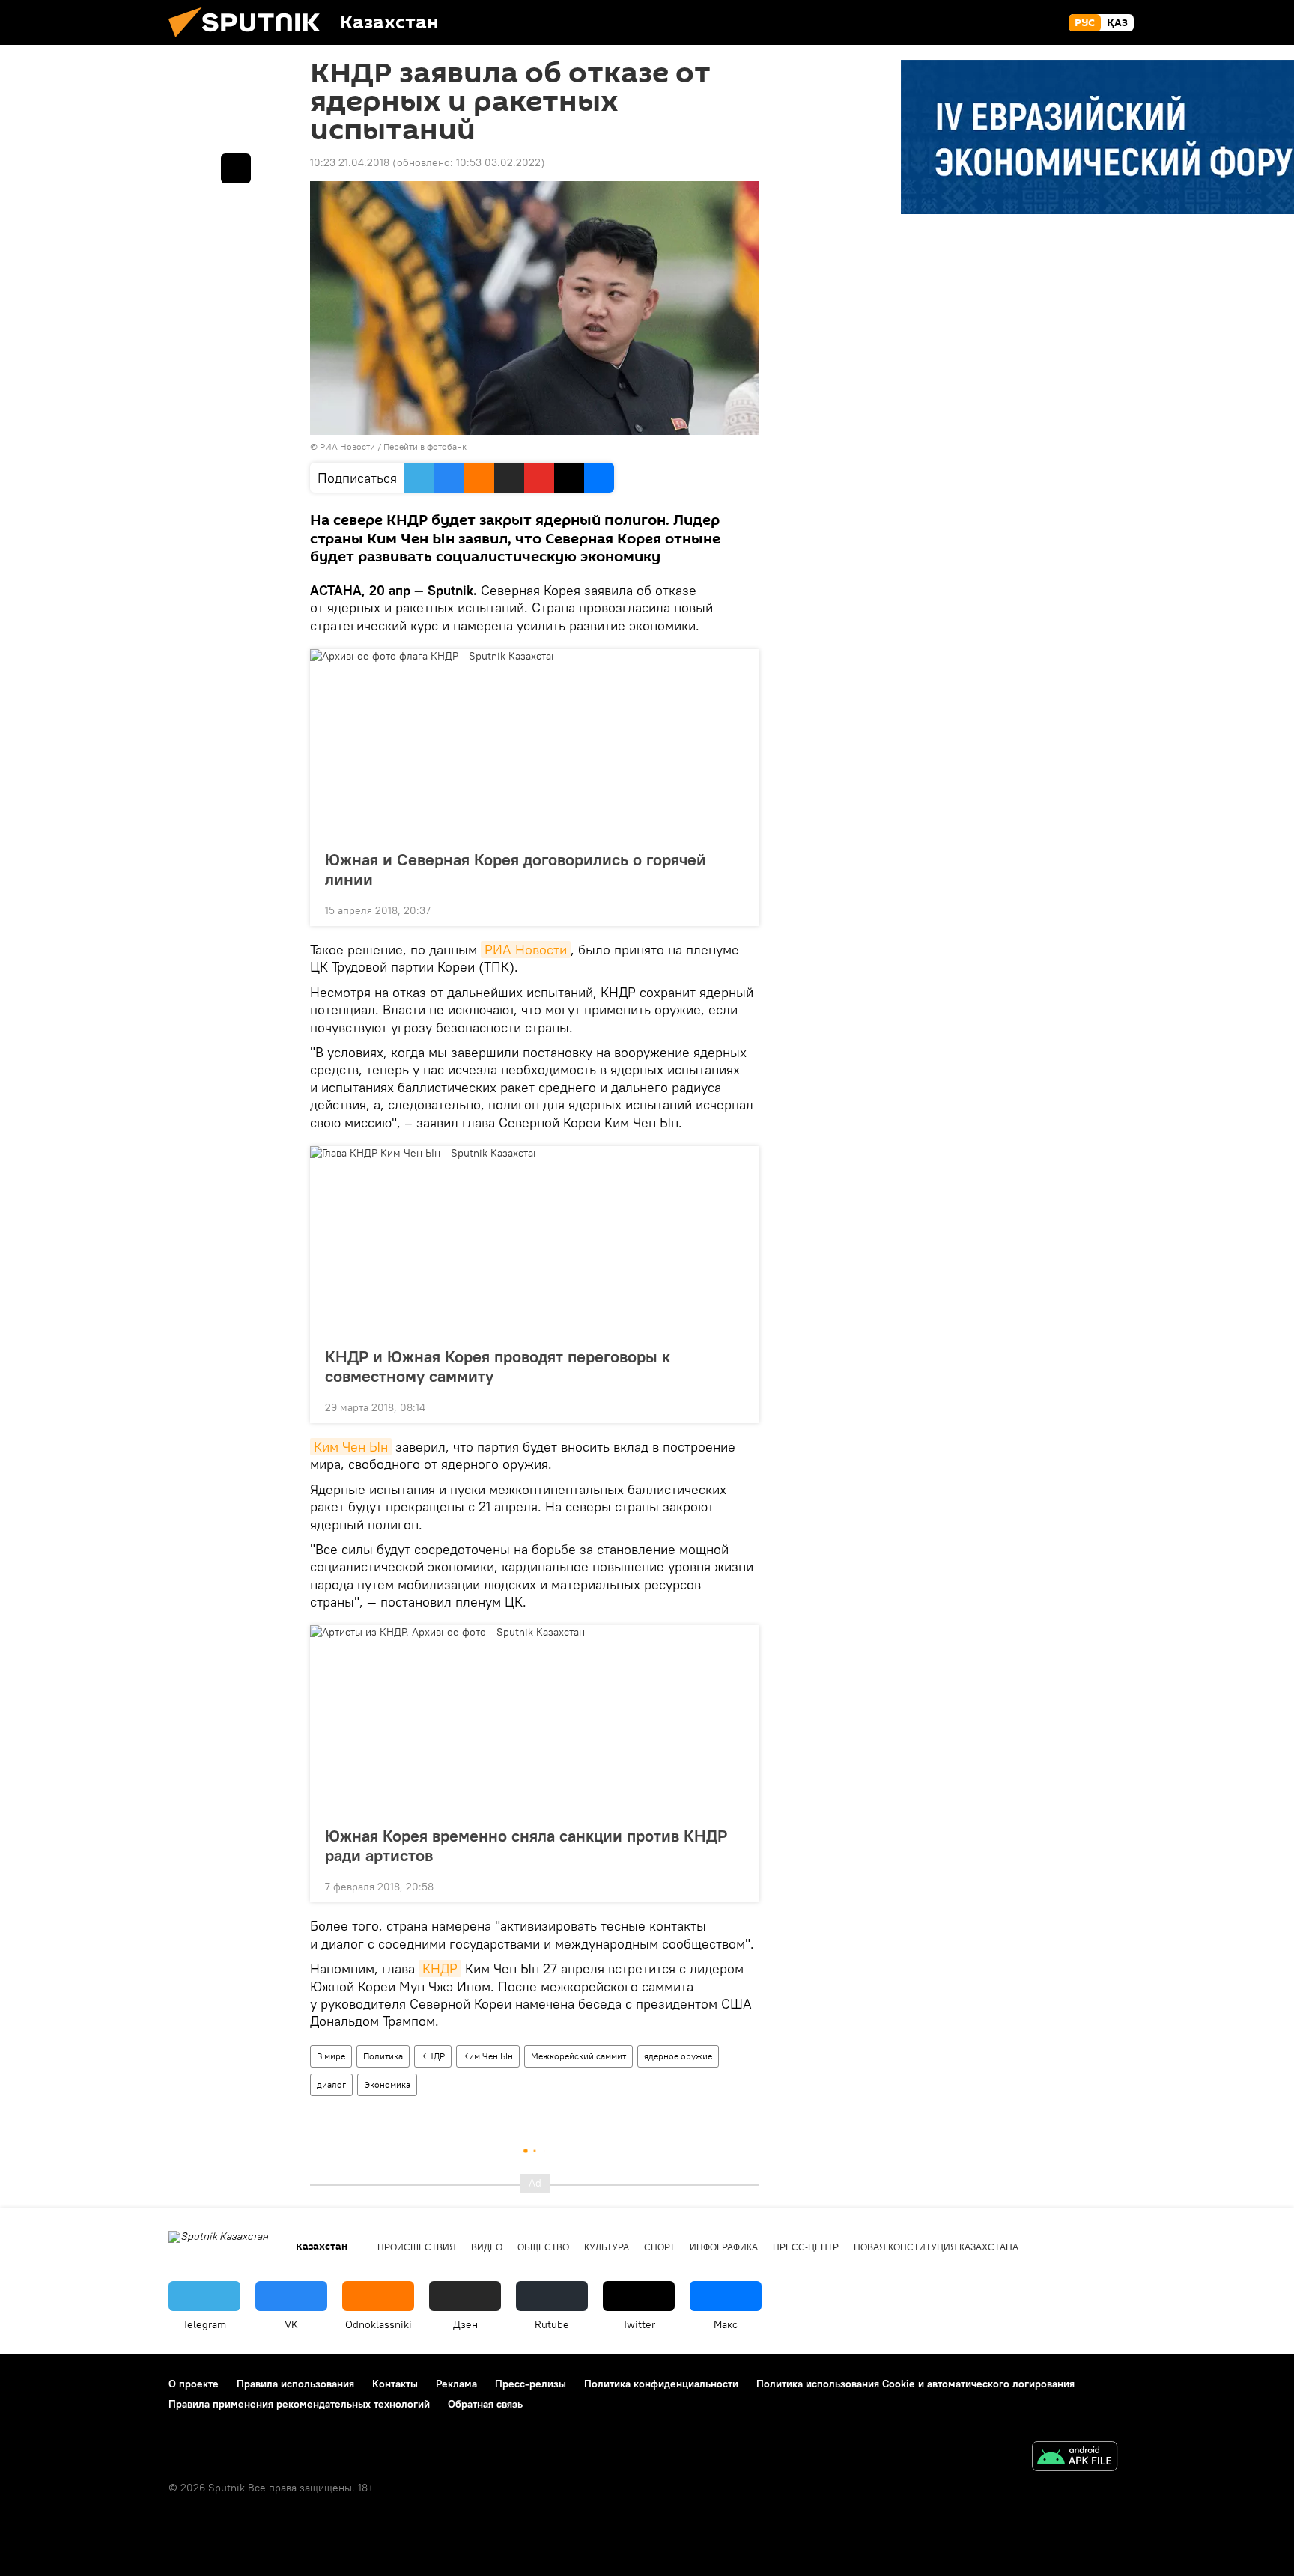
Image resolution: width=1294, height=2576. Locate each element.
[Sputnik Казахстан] (250, 41)
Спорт (659, 2247)
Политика (383, 2056)
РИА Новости (526, 950)
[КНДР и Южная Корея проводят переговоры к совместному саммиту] (535, 1242)
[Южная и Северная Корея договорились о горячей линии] (535, 745)
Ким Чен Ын (351, 1447)
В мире (331, 2056)
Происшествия (417, 2247)
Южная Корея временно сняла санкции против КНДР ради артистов (526, 1845)
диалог (331, 2085)
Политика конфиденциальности (661, 2384)
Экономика (387, 2085)
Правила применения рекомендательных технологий (299, 2404)
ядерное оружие (678, 2056)
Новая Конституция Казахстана (936, 2247)
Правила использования (295, 2384)
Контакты (395, 2384)
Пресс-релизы (531, 2384)
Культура (607, 2247)
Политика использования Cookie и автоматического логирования (915, 2384)
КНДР (440, 1968)
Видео (487, 2247)
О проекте (194, 2384)
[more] (736, 909)
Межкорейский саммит (578, 2056)
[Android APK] (1075, 2458)
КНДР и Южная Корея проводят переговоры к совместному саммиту (498, 1366)
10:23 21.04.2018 (350, 162)
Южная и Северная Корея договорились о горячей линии (516, 869)
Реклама (456, 2384)
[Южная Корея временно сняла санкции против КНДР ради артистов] (535, 1721)
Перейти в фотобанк (425, 447)
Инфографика (724, 2247)
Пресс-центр (806, 2247)
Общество (543, 2247)
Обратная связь (485, 2404)
